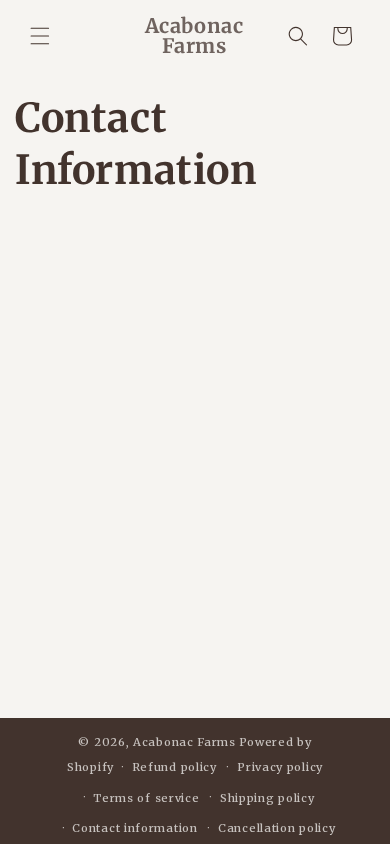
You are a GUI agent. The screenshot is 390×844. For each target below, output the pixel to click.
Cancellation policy (276, 828)
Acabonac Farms (184, 742)
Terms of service (146, 798)
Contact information (134, 828)
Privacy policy (280, 767)
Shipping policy (267, 798)
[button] (40, 36)
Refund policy (174, 767)
